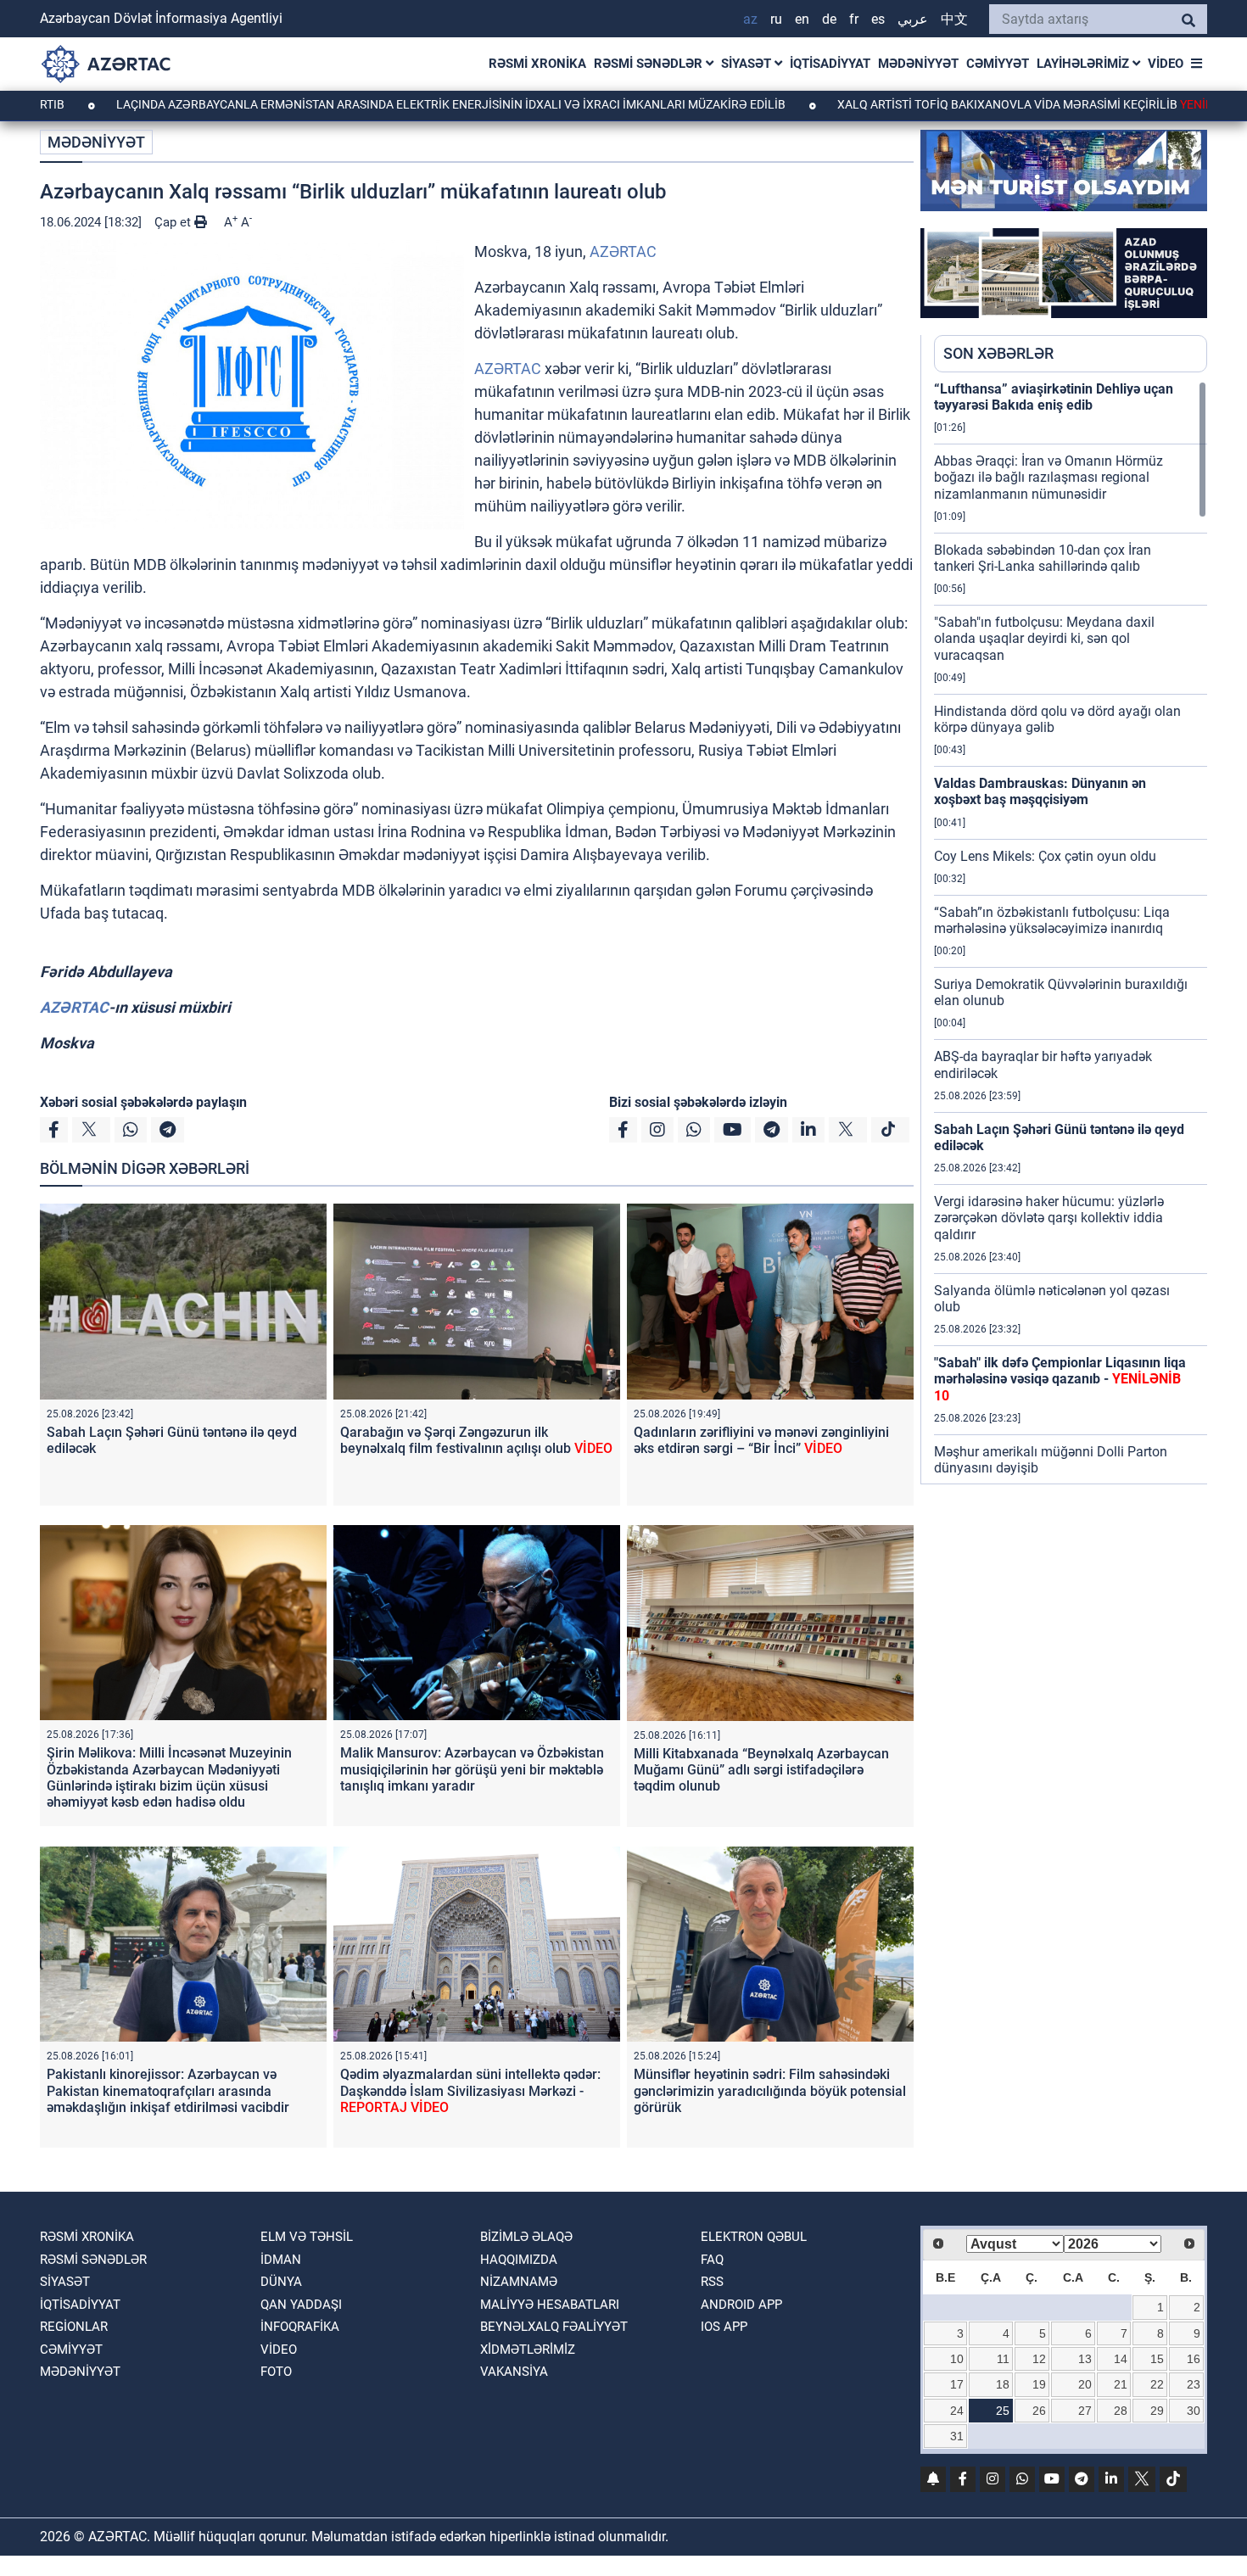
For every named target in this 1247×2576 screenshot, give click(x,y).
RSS (712, 2282)
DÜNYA (281, 2282)
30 (1194, 2411)
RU (776, 19)
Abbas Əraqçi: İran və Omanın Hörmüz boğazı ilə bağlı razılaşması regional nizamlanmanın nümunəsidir (1048, 477)
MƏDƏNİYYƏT (918, 64)
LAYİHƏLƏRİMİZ (1085, 64)
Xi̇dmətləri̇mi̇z (528, 2350)
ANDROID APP (741, 2305)
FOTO (276, 2372)
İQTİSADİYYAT (830, 64)
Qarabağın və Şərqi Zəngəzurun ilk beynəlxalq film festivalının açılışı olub (476, 1440)
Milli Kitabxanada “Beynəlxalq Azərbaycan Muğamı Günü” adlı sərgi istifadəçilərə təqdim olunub (761, 1770)
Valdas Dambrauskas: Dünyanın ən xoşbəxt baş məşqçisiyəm (1040, 791)
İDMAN (281, 2260)
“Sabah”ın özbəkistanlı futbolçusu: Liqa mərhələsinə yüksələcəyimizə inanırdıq (1052, 920)
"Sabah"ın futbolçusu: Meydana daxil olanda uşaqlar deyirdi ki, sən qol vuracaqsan (1044, 638)
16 (1194, 2359)
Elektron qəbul (754, 2237)
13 (1085, 2359)
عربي (913, 19)
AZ (750, 19)
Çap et (174, 222)
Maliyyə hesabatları (550, 2305)
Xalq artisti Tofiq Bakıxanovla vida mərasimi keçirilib (962, 104)
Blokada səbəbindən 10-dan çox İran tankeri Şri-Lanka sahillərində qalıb (1043, 558)
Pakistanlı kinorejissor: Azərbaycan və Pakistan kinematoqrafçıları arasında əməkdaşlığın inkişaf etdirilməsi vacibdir (168, 2090)
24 (957, 2411)
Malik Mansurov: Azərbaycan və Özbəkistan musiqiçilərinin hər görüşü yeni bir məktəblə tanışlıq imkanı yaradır (472, 1769)
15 (1157, 2359)
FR (854, 19)
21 (1121, 2384)
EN (802, 19)
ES (878, 19)
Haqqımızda (519, 2260)
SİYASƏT (748, 64)
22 (1157, 2384)
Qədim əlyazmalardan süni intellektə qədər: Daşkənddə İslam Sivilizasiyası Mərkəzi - (470, 2090)
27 (1085, 2411)
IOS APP (724, 2327)
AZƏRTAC (623, 251)
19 (1039, 2384)
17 (957, 2384)
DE (829, 19)
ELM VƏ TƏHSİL (307, 2237)
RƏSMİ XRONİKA (537, 64)
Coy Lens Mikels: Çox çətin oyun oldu (1045, 856)
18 (1003, 2384)
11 (1003, 2359)
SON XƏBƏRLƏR (998, 353)
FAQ (712, 2260)
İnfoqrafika (300, 2327)
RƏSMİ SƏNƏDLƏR (650, 64)
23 (1194, 2384)
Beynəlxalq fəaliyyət (554, 2327)
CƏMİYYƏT (998, 64)
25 (1003, 2411)
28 (1121, 2411)
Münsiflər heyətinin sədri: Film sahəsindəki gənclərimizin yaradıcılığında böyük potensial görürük (770, 2090)
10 (957, 2359)
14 (1121, 2359)
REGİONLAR (74, 2327)
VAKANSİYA (514, 2372)
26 (1039, 2411)
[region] (1071, 932)
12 (1039, 2359)
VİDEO (1166, 64)
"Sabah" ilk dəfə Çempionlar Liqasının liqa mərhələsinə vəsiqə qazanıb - (1060, 1379)
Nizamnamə (519, 2282)
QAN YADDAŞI (301, 2305)
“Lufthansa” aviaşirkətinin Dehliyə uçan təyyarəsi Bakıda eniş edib (1054, 397)
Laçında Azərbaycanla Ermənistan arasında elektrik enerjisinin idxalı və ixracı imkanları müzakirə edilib (357, 104)
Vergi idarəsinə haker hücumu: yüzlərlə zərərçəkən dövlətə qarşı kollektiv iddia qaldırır (1049, 1218)
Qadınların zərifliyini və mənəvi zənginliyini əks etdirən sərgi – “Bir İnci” (761, 1440)
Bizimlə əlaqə (526, 2237)
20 (1085, 2384)
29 (1157, 2411)
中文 (954, 19)
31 (957, 2436)
